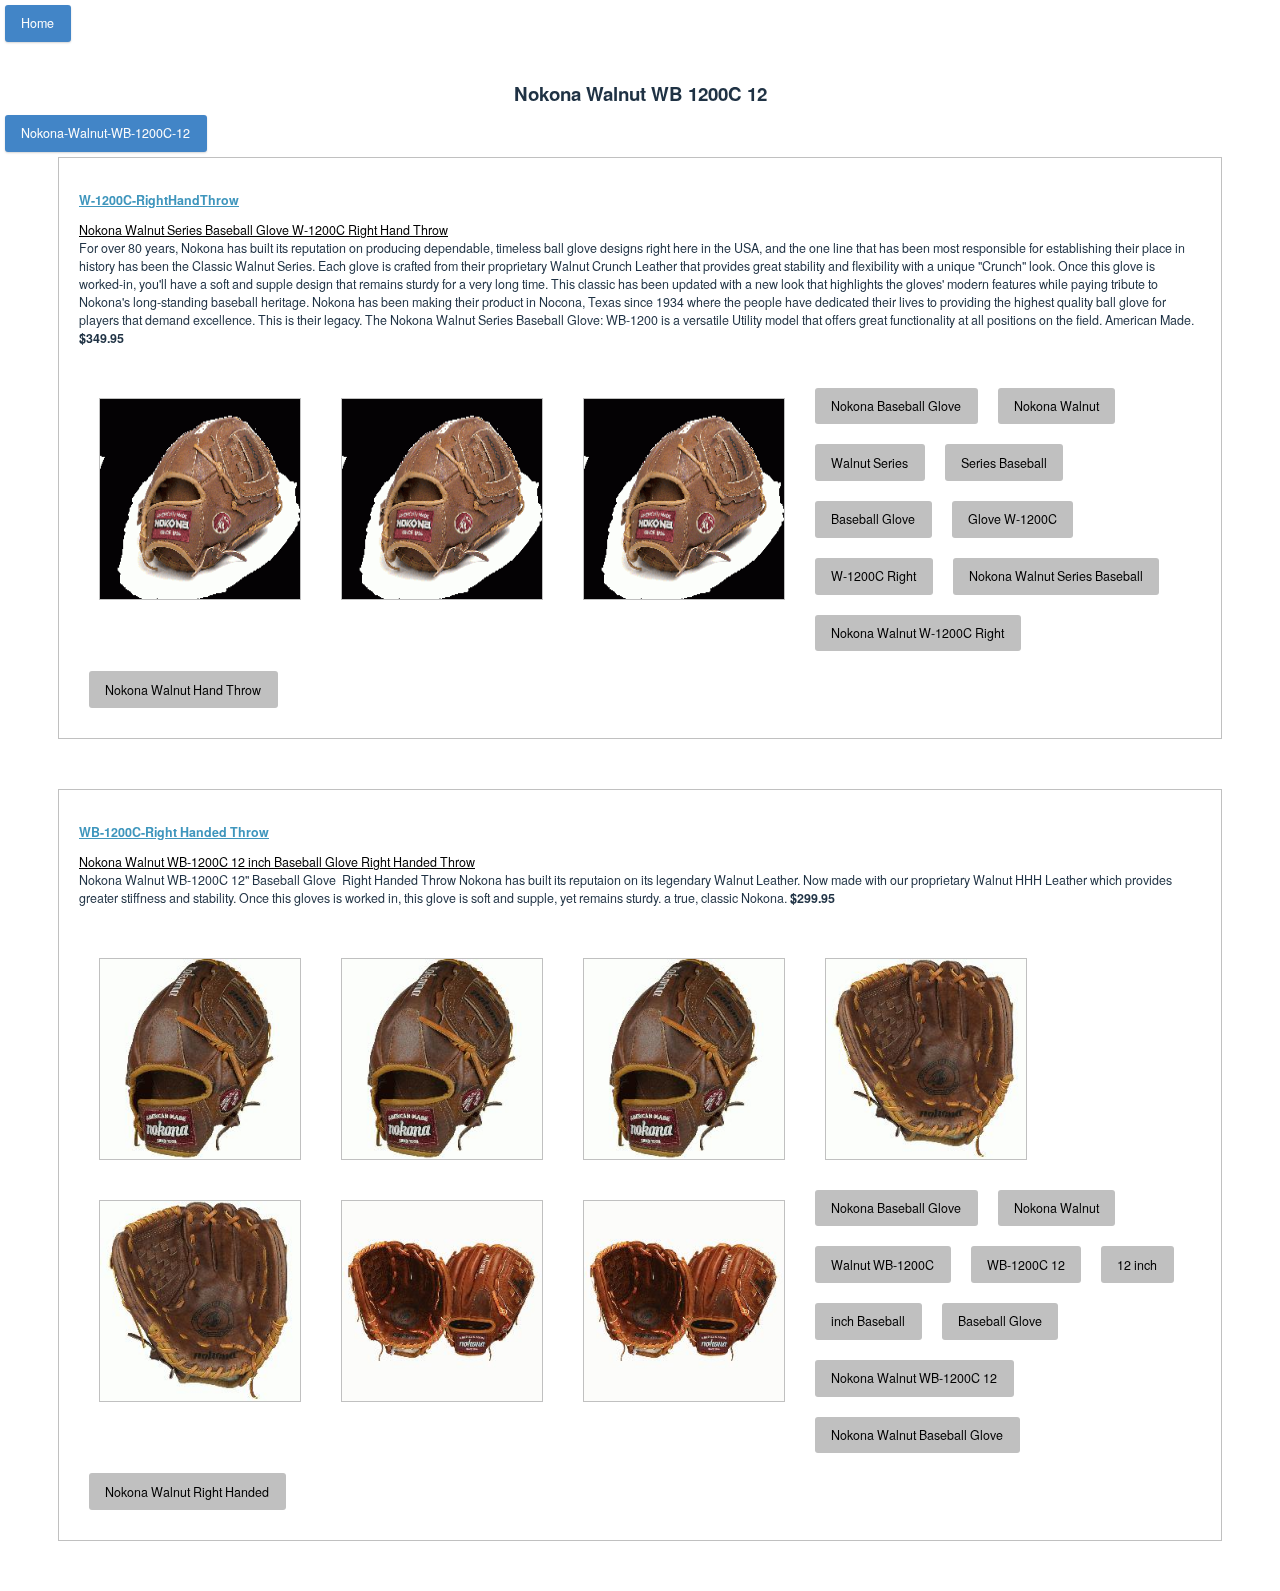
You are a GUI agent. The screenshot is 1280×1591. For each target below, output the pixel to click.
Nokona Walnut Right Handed (187, 1492)
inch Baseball (868, 1321)
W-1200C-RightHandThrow (159, 200)
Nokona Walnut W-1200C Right (917, 633)
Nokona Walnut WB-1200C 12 (914, 1378)
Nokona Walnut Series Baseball (1056, 576)
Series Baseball (1004, 463)
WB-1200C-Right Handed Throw (174, 832)
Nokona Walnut (1056, 406)
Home (37, 23)
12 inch (1137, 1265)
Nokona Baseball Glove (896, 406)
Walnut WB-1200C (882, 1265)
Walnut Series (869, 463)
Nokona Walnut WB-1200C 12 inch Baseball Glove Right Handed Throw (277, 862)
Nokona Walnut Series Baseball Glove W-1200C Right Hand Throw (263, 230)
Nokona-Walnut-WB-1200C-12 (105, 133)
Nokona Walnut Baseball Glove (917, 1435)
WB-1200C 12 (1026, 1265)
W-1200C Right (873, 576)
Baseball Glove (873, 519)
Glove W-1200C (1012, 519)
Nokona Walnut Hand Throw (183, 690)
